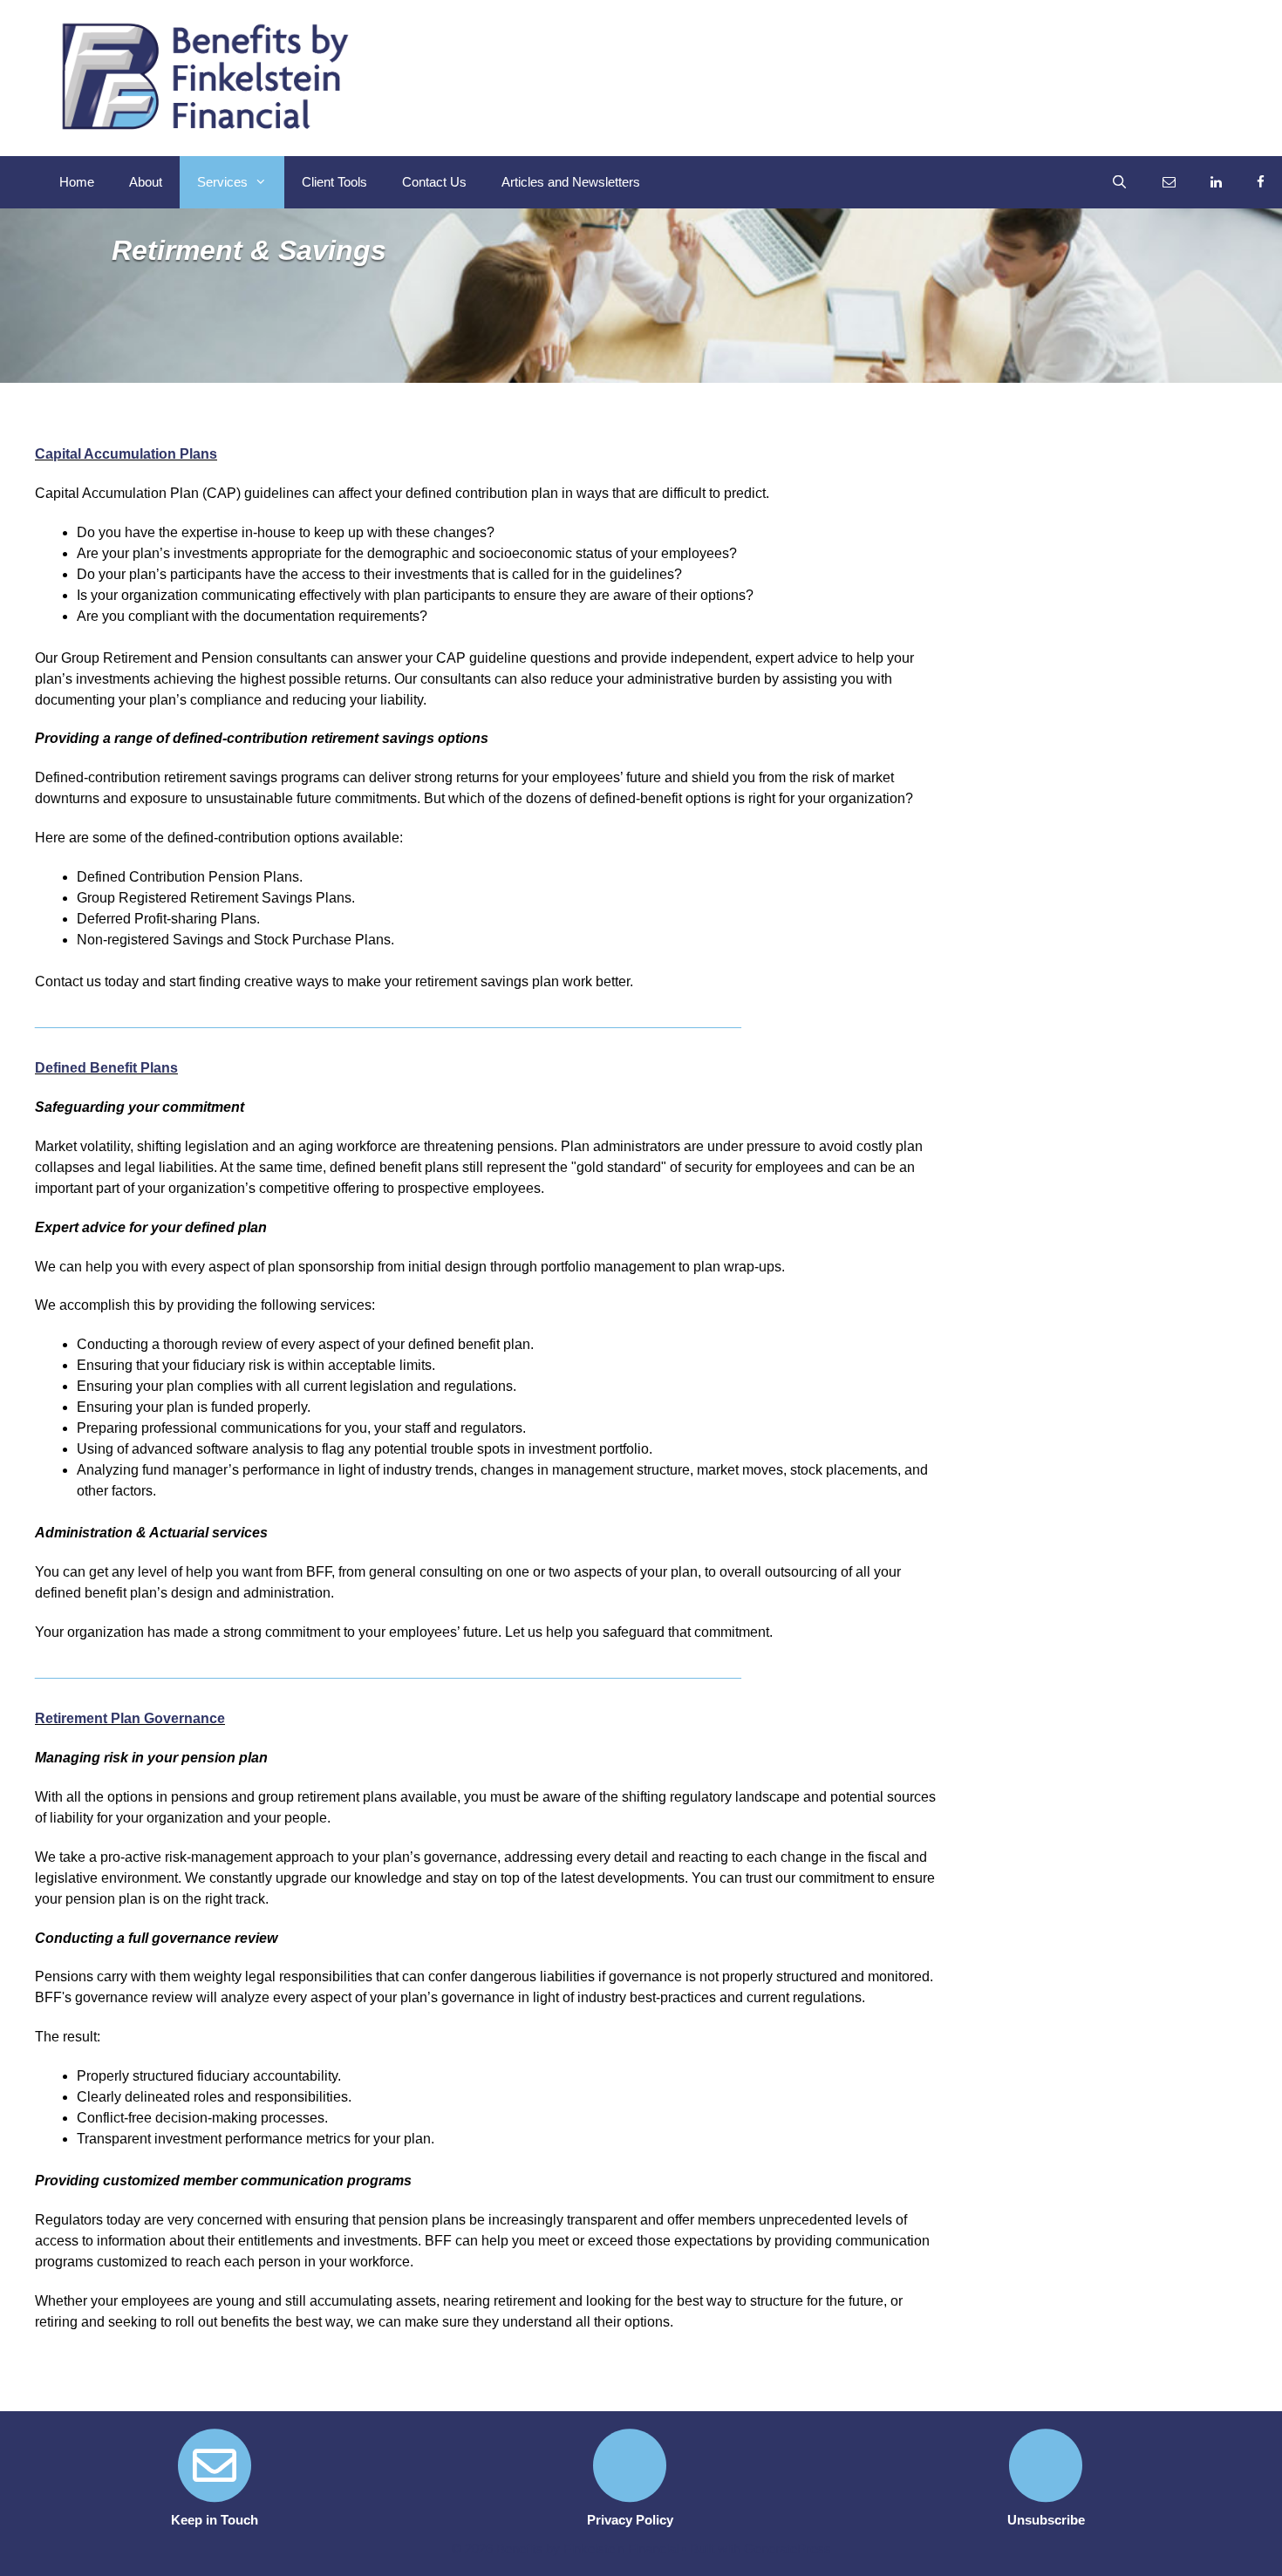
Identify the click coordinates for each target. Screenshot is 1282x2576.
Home (77, 182)
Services (222, 182)
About (146, 182)
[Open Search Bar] (1119, 182)
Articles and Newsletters (571, 182)
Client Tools (334, 182)
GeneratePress (788, 2549)
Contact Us (434, 182)
